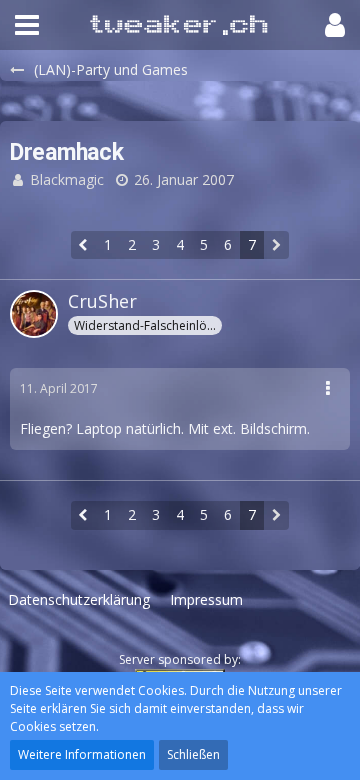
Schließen (193, 754)
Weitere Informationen (82, 754)
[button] (27, 25)
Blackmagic (67, 179)
